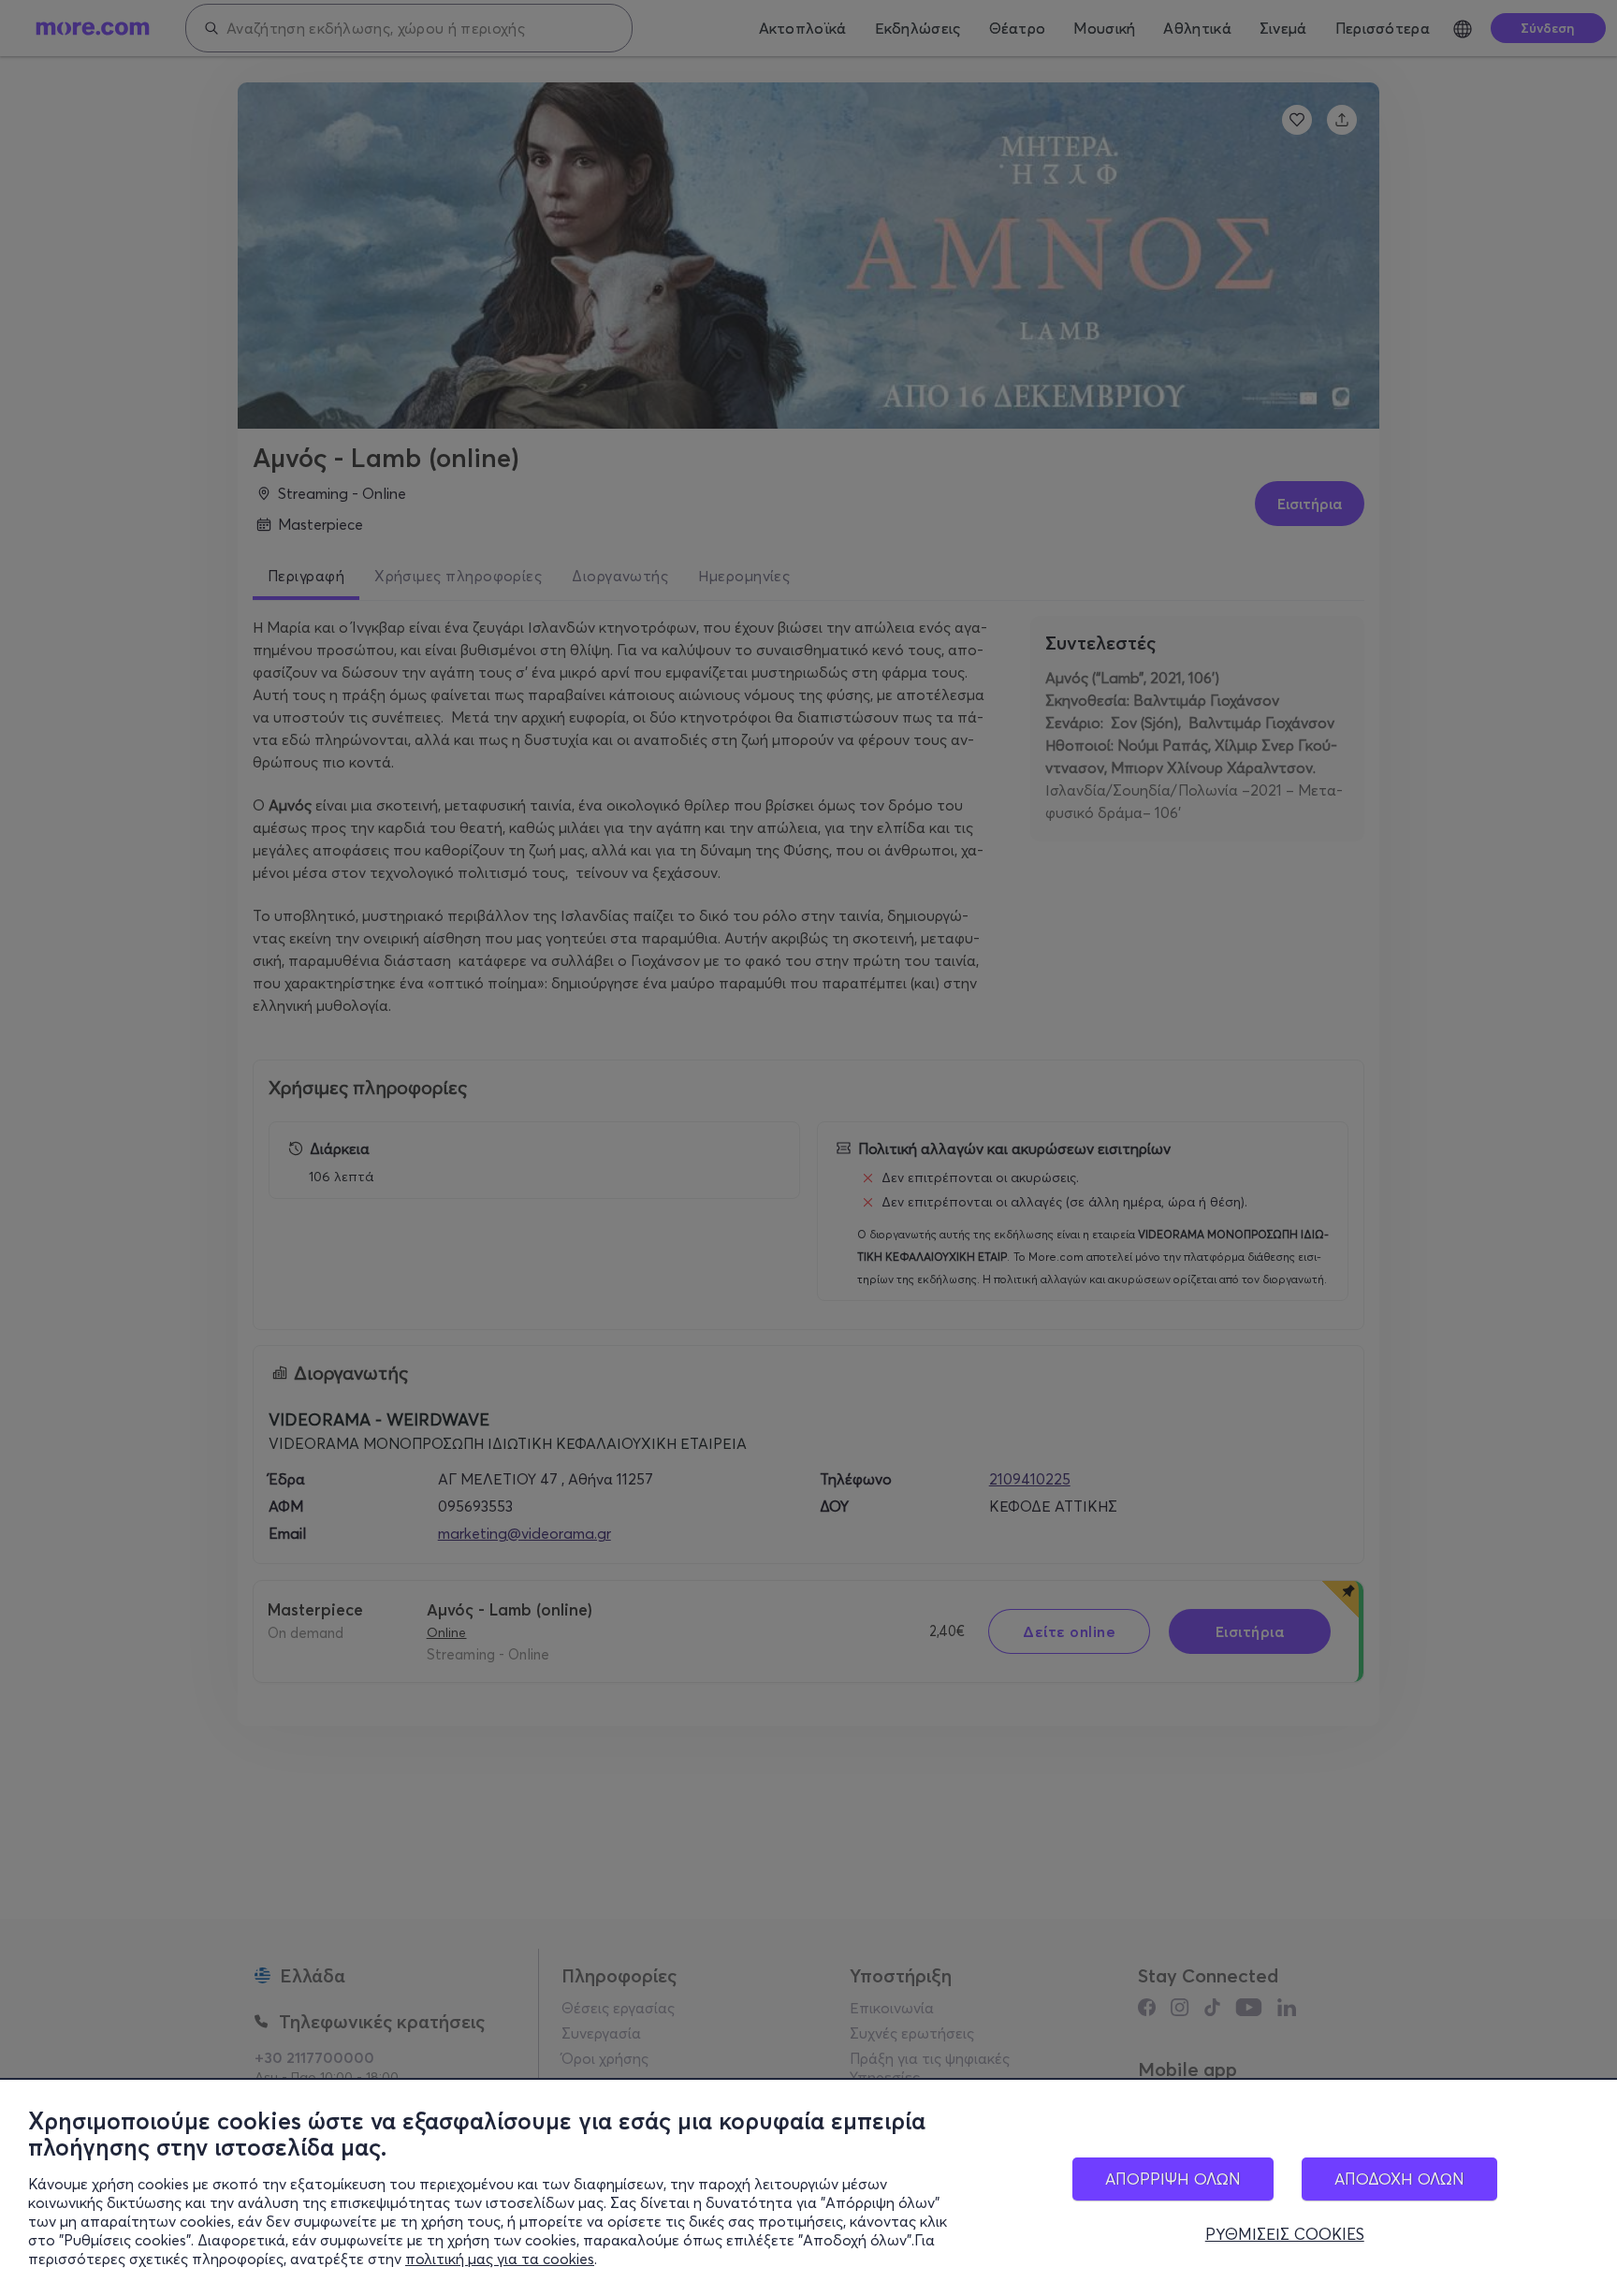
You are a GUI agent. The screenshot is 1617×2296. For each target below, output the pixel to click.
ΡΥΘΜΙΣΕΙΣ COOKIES (1285, 2234)
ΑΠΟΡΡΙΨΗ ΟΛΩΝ (1173, 2179)
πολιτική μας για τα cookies (500, 2259)
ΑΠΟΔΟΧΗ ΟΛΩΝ (1399, 2179)
